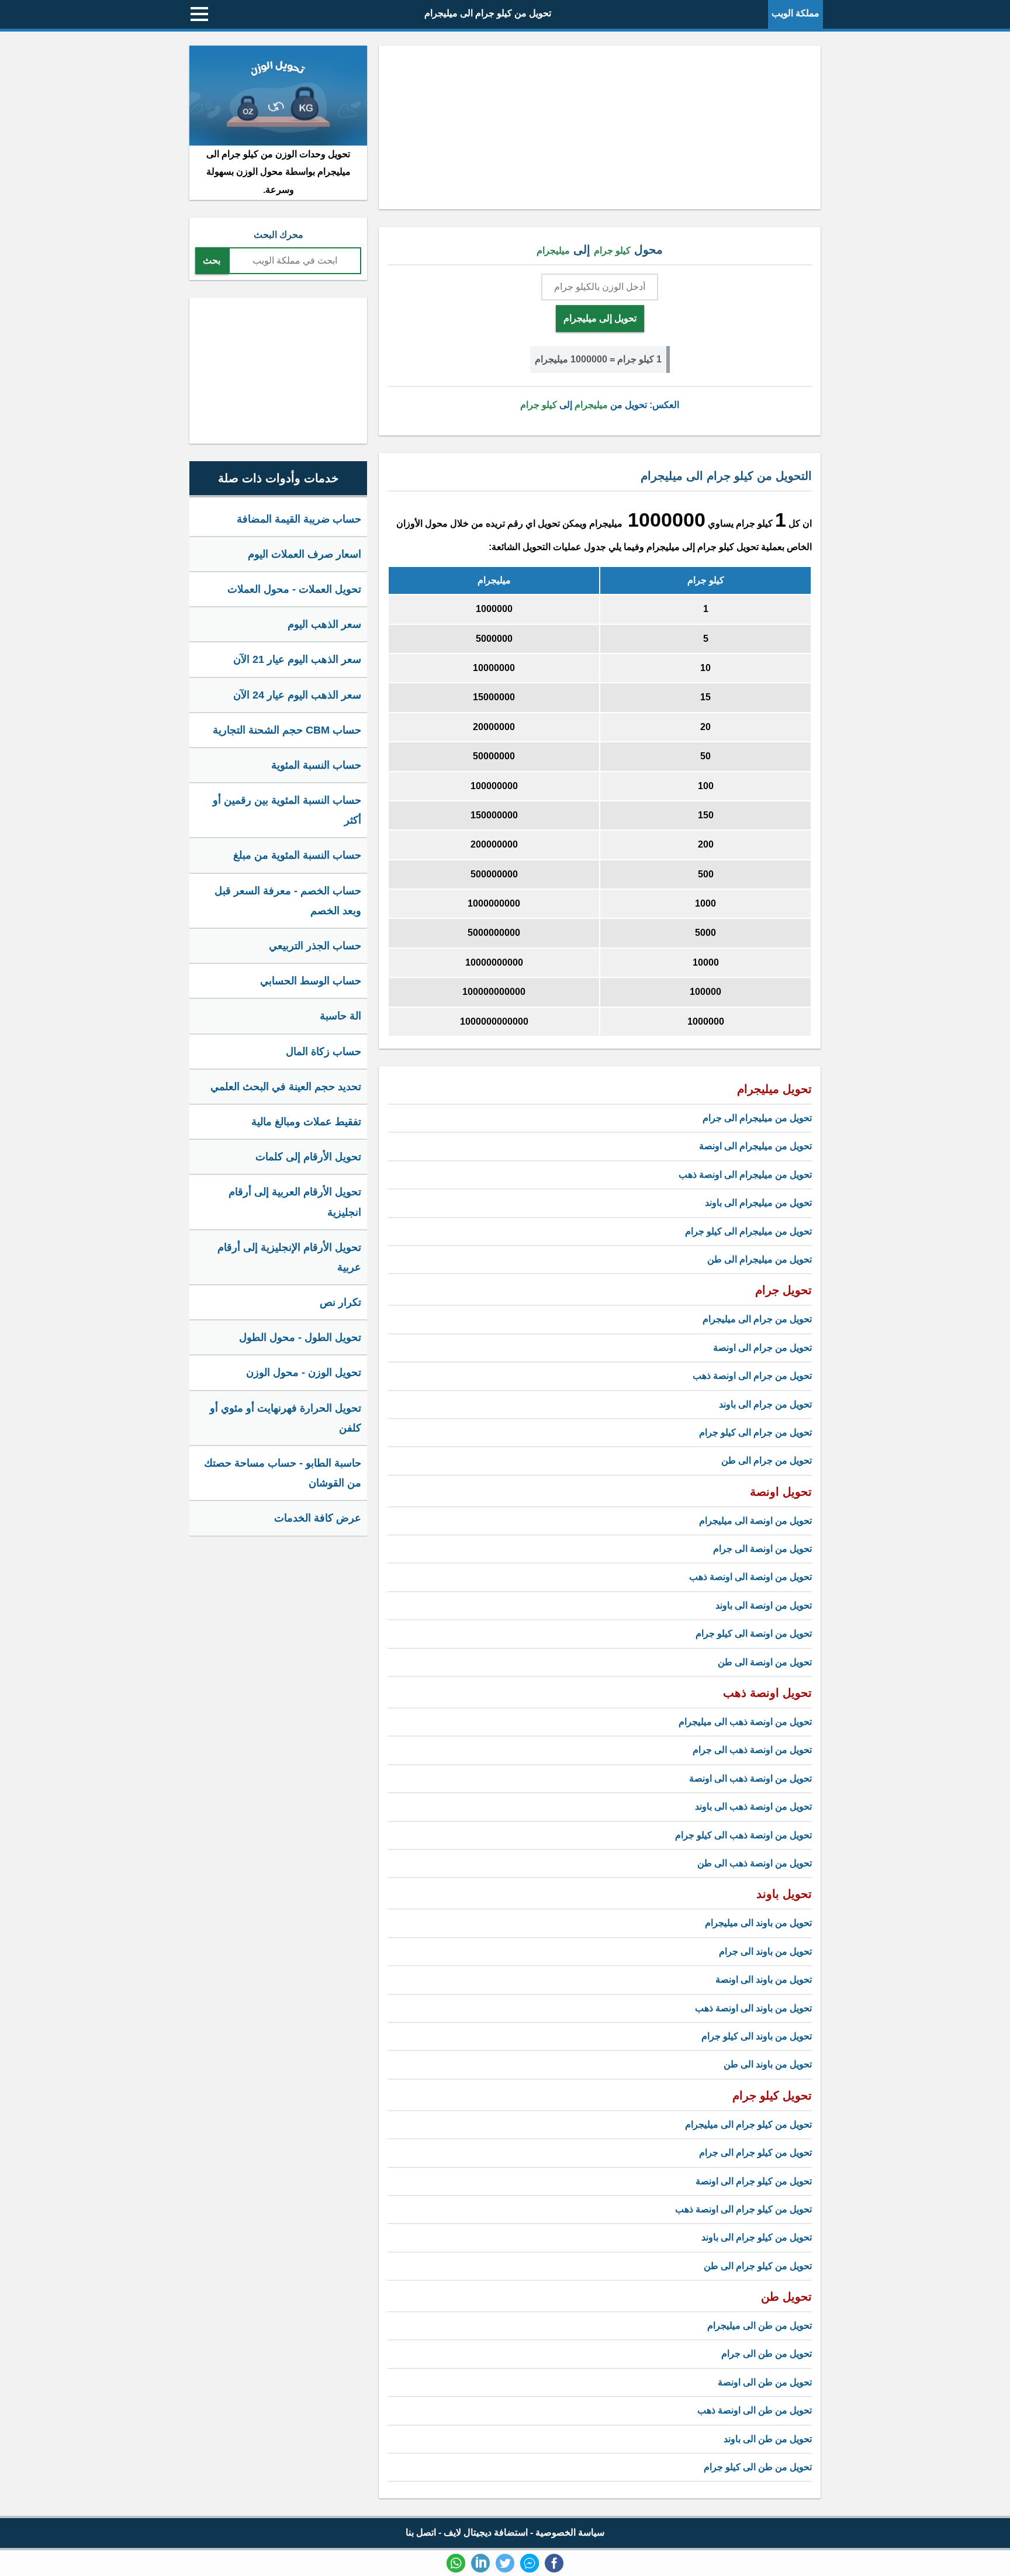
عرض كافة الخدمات (318, 1518)
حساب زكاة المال (324, 1052)
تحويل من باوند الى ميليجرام (758, 1923)
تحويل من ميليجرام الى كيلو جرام (748, 1231)
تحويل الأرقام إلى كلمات (308, 1157)
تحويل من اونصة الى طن (765, 1662)
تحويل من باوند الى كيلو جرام (757, 2036)
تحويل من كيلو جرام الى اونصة (754, 2181)
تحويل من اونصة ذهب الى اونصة (750, 1778)
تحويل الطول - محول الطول (300, 1337)
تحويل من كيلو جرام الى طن (758, 2266)
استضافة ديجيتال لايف (486, 2532)
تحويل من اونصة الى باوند (764, 1605)
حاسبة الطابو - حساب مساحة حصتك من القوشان (283, 1473)
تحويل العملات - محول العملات (294, 589)
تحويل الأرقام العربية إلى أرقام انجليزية (295, 1202)
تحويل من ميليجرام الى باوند (758, 1203)
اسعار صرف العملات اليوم (305, 554)
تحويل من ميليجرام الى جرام (757, 1118)
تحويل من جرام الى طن (767, 1460)
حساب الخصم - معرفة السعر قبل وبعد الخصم (288, 901)
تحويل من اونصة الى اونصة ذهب (750, 1577)
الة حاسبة (340, 1016)
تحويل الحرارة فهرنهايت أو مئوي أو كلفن (286, 1418)
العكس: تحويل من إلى (600, 405)
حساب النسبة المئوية (316, 765)
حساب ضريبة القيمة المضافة (299, 519)
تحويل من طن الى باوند (768, 2439)
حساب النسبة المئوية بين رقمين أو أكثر (287, 810)
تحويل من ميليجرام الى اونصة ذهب (745, 1175)
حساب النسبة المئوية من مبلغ (297, 855)
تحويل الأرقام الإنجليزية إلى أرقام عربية (289, 1257)
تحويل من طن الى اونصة (765, 2382)
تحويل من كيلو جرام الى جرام (755, 2153)
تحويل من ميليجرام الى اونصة (755, 1146)
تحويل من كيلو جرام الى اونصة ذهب (743, 2209)
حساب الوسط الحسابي (311, 981)
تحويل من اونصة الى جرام (762, 1549)
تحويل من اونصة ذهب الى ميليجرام (745, 1722)
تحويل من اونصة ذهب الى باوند (753, 1806)
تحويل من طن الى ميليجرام (760, 2326)
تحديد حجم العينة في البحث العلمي (286, 1087)
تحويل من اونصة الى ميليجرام (755, 1521)
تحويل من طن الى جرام (767, 2354)
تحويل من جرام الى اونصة (762, 1348)
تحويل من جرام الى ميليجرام (757, 1319)
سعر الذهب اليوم (324, 624)
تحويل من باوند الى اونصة (764, 1979)
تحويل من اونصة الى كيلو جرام (754, 1633)
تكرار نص (340, 1302)
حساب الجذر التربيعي (315, 946)
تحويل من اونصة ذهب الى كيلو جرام (743, 1835)
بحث (212, 260)
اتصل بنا (421, 2532)
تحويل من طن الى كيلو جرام (758, 2467)
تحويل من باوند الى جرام (765, 1951)
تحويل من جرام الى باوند (765, 1404)
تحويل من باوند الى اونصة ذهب (753, 2008)
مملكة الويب (795, 13)
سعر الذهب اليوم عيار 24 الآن (297, 695)
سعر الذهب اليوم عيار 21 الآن (297, 659)
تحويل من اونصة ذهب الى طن (755, 1863)
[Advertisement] (600, 127)
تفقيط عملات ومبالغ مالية (306, 1122)
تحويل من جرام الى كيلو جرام (755, 1432)
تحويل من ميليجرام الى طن (760, 1259)
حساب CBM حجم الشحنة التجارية (287, 730)
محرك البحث (279, 235)
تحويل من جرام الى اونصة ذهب (752, 1376)
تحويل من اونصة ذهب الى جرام (752, 1750)
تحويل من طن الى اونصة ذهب (755, 2410)
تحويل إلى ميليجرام (600, 318)
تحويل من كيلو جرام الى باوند (757, 2237)
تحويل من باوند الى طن (768, 2064)
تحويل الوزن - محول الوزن (304, 1372)
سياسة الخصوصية (570, 2532)
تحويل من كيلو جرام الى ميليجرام (488, 13)
